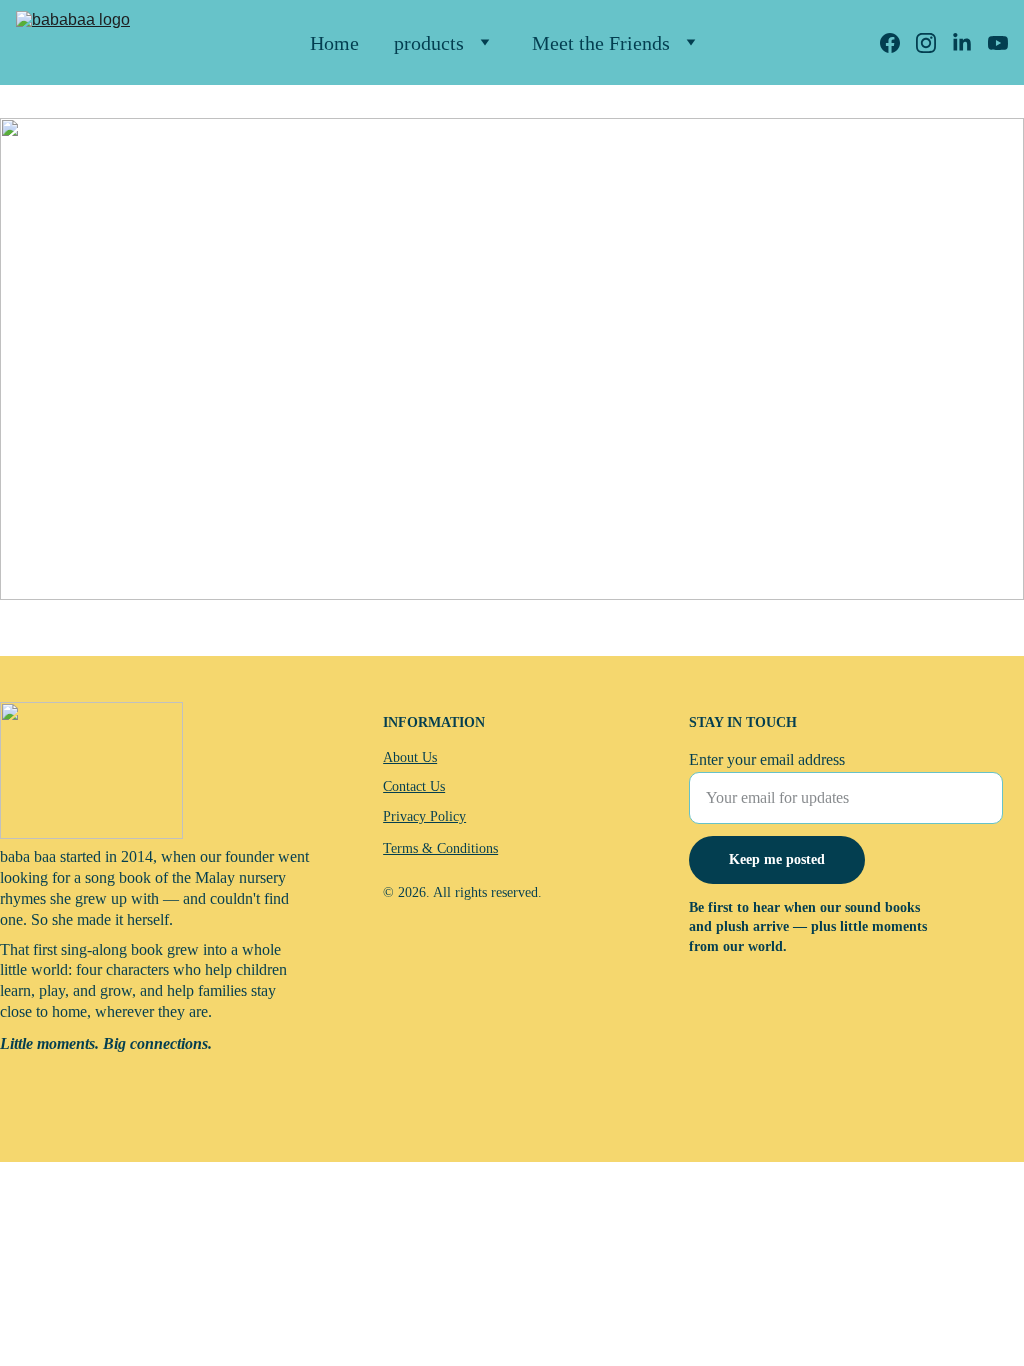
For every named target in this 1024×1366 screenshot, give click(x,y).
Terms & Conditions (440, 848)
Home (334, 43)
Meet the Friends (601, 43)
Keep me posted (777, 859)
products (429, 43)
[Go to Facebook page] (898, 43)
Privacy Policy (424, 816)
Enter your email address (767, 759)
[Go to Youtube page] (998, 43)
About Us (410, 757)
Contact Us (414, 786)
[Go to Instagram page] (934, 43)
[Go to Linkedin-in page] (970, 43)
